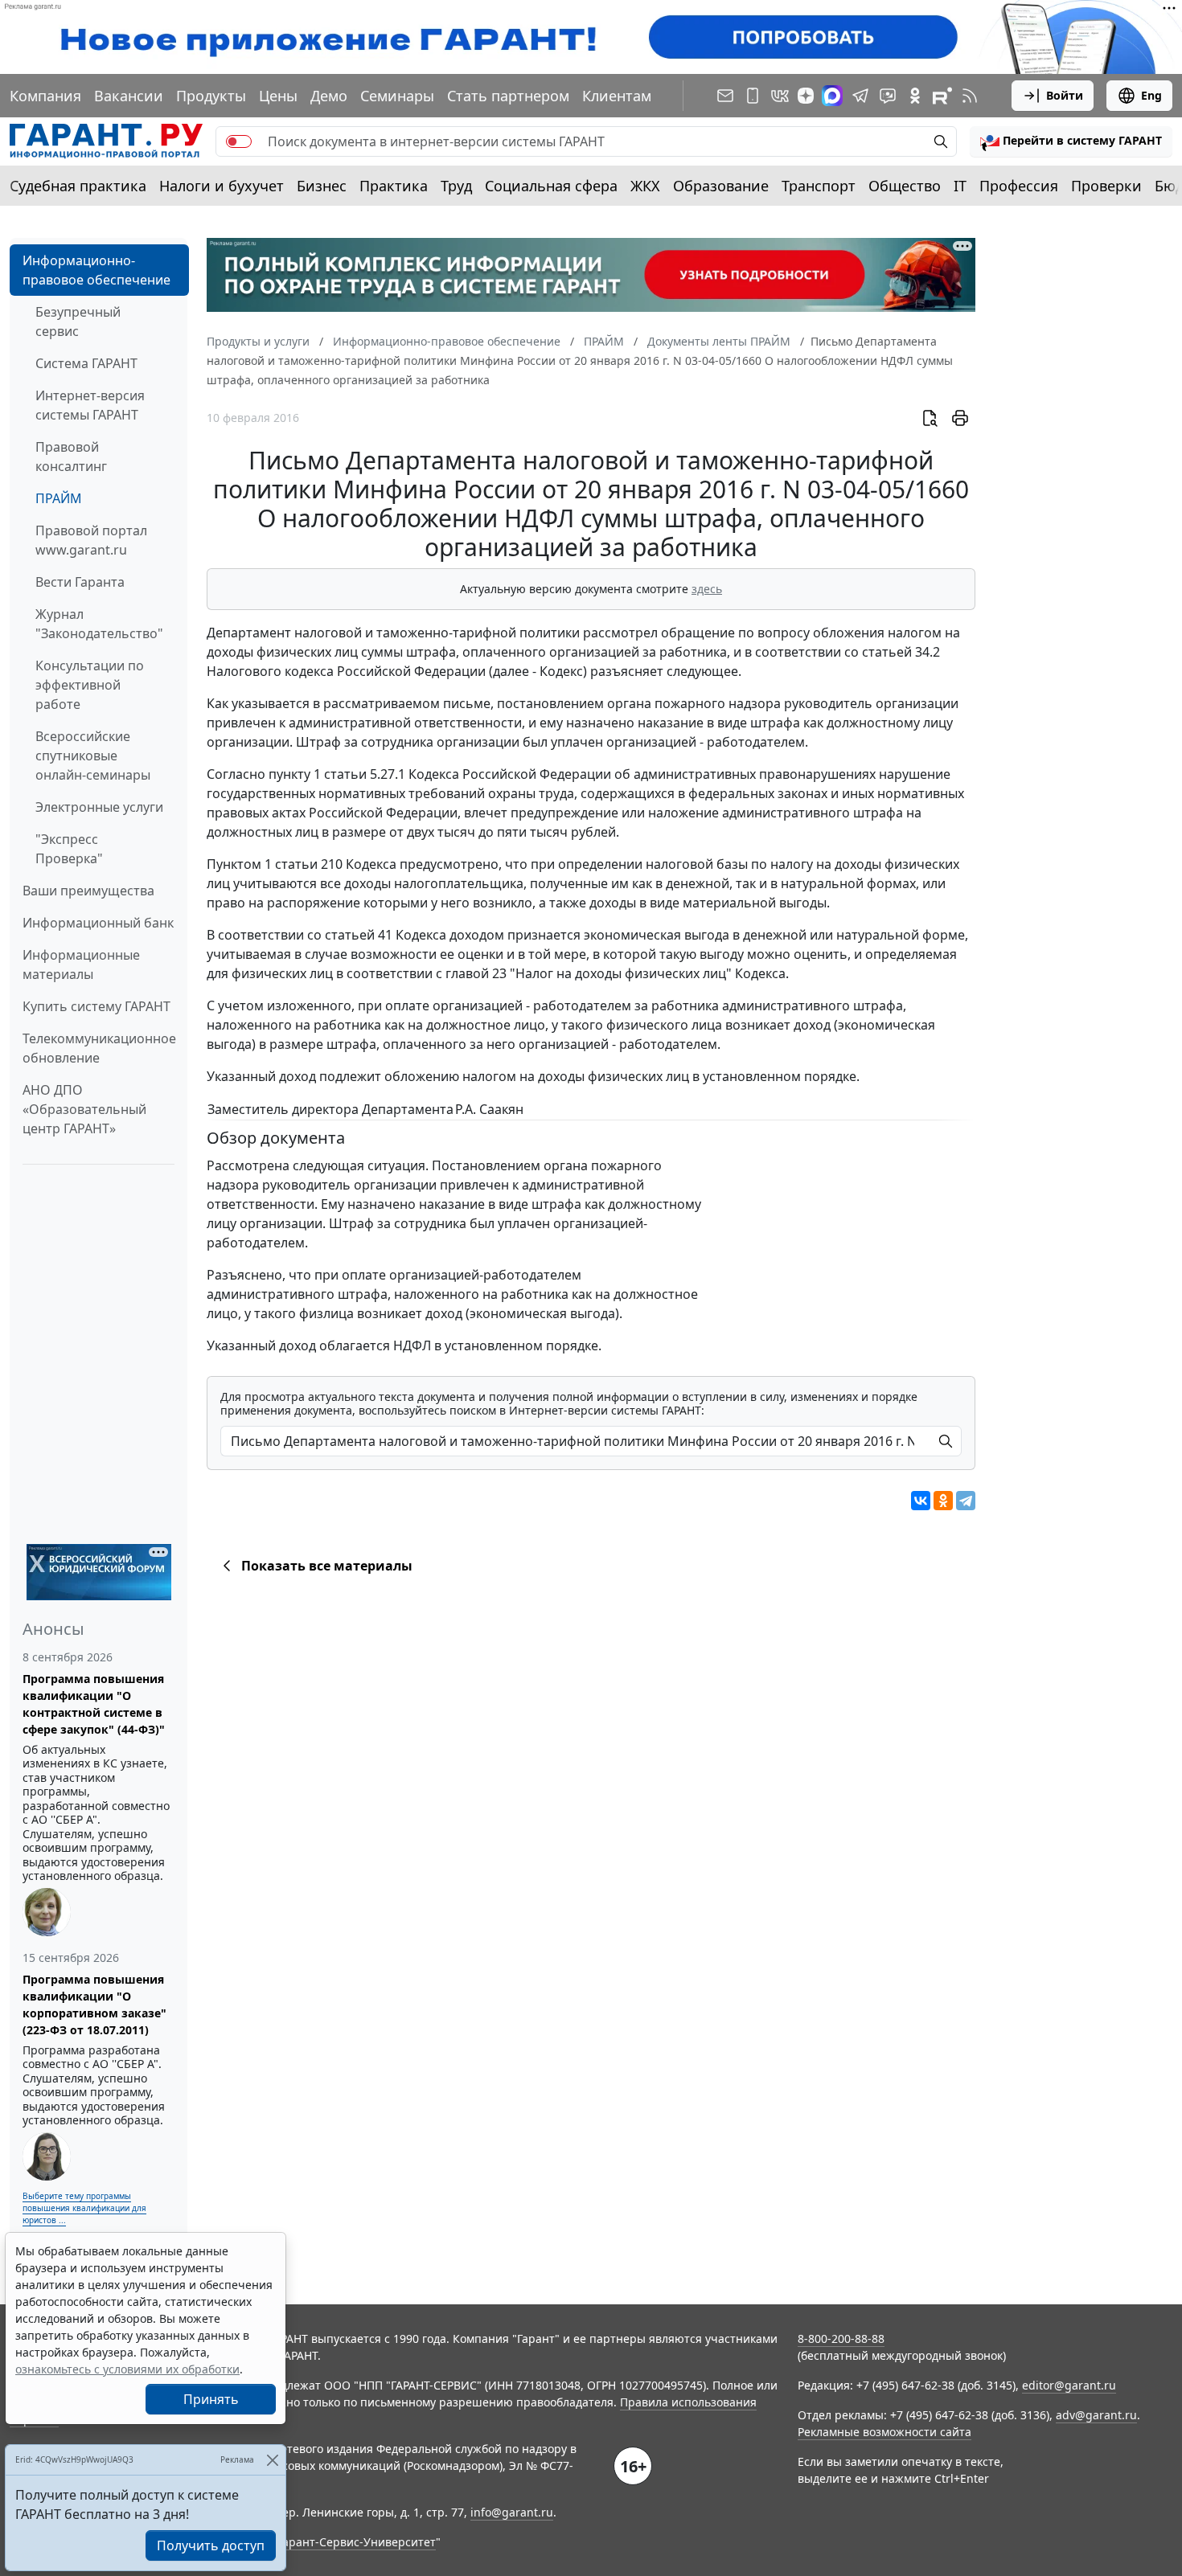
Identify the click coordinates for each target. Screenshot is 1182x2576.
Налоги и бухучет (222, 186)
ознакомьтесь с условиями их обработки (127, 2369)
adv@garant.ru (1096, 2415)
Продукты (211, 96)
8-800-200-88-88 (841, 2338)
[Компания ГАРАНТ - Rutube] (942, 96)
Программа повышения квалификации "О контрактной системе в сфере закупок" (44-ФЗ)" (94, 1704)
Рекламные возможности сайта (884, 2432)
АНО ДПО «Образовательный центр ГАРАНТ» (84, 1109)
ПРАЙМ (59, 498)
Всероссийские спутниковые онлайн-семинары (93, 756)
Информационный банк (98, 923)
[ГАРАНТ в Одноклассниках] (915, 96)
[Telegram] (966, 1501)
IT (960, 186)
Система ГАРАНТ (86, 363)
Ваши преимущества (88, 891)
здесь (707, 589)
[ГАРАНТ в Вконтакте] (780, 96)
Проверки (1106, 186)
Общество (905, 186)
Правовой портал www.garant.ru (91, 540)
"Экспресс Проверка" (69, 849)
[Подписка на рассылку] (725, 96)
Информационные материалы (81, 964)
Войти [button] (1065, 95)
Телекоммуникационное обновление (99, 1048)
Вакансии (129, 96)
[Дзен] (806, 96)
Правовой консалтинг (71, 457)
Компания (45, 96)
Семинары (397, 96)
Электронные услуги (99, 807)
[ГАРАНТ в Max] (832, 96)
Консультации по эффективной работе (90, 685)
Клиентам (617, 96)
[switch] (239, 141)
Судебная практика (78, 186)
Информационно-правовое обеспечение (96, 270)
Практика (394, 186)
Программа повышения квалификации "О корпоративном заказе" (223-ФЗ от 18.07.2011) (94, 2005)
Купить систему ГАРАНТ (96, 1006)
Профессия (1019, 186)
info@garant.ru (512, 2512)
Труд (456, 186)
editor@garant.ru (1069, 2385)
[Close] (272, 2460)
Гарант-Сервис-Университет (357, 2542)
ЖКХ (645, 186)
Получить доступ (211, 2545)
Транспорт (819, 186)
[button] (1071, 141)
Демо (329, 96)
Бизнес (322, 186)
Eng (1151, 95)
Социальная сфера (551, 186)
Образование (721, 186)
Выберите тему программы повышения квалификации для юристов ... (84, 2208)
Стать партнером (508, 96)
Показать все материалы (327, 1566)
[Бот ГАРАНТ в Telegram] (888, 96)
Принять (211, 2399)
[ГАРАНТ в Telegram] (860, 96)
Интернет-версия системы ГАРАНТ (90, 405)
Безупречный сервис (78, 321)
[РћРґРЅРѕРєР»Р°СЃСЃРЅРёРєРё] (943, 1501)
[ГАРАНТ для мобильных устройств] (753, 96)
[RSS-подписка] (970, 96)
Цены (278, 96)
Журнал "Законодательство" (99, 624)
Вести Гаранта (80, 582)
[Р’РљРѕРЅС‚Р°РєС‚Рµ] (921, 1501)
